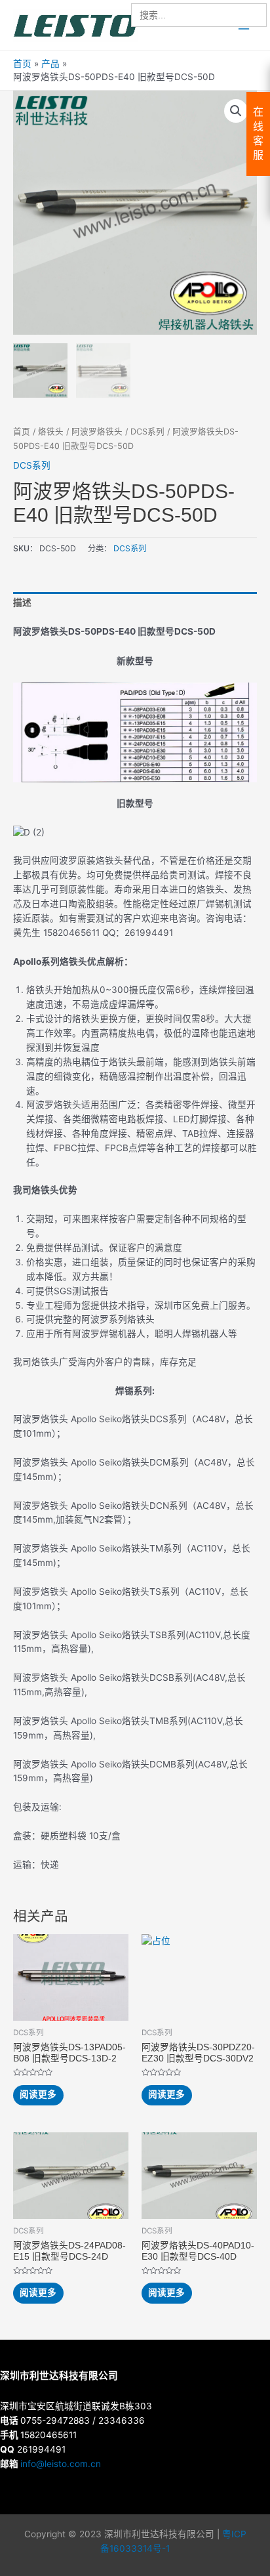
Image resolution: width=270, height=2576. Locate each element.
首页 (22, 432)
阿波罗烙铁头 (97, 432)
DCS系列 (147, 432)
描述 (22, 602)
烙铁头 (51, 432)
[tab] (135, 604)
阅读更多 (38, 2094)
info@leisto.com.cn (61, 2464)
